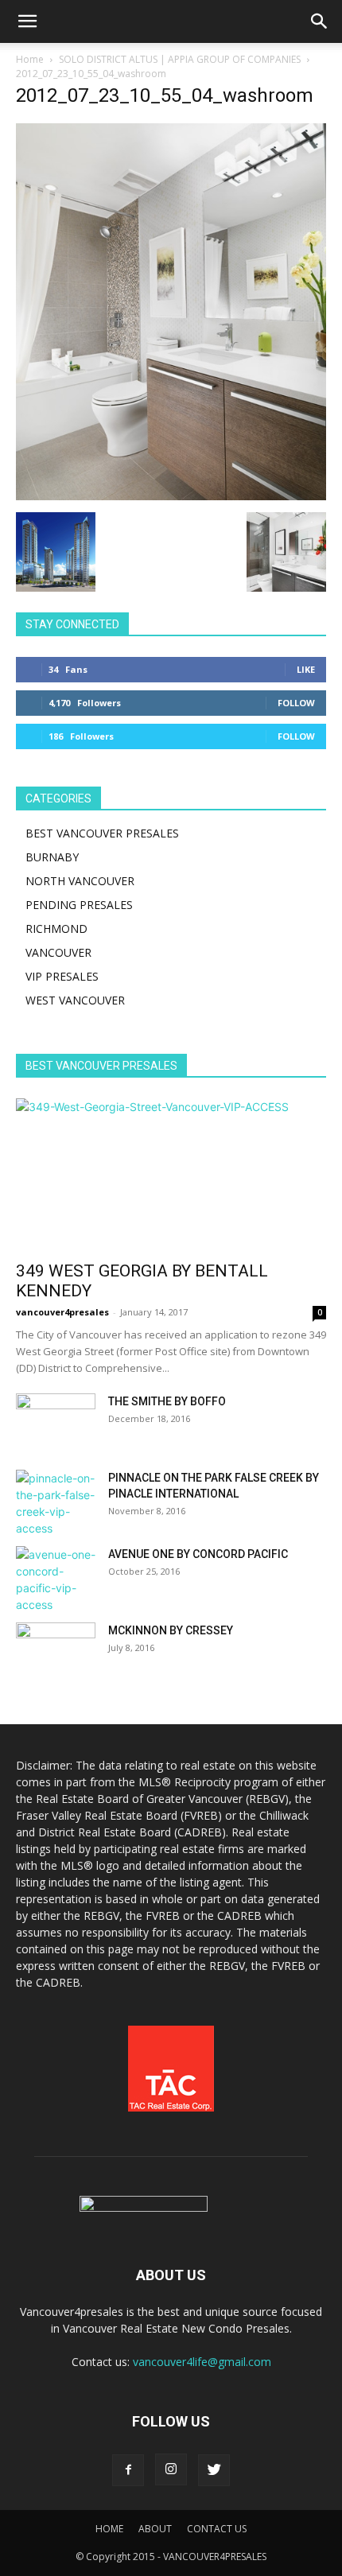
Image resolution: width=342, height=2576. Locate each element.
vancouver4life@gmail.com (202, 2362)
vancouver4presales (62, 1312)
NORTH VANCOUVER (80, 881)
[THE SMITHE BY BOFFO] (56, 1421)
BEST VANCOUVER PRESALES (102, 833)
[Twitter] (214, 2470)
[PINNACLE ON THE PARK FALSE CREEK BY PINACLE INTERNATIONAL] (56, 1503)
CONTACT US (217, 2529)
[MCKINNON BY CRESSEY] (56, 1650)
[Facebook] (128, 2470)
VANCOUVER (58, 952)
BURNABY (52, 857)
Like (306, 669)
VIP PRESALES (62, 976)
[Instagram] (171, 2469)
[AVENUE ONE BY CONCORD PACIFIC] (56, 1579)
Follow (296, 703)
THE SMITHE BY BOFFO (167, 1401)
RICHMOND (56, 929)
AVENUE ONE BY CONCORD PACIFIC (198, 1554)
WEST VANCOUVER (75, 1000)
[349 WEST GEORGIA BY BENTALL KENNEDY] (171, 1175)
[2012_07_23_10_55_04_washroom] (171, 496)
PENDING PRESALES (79, 905)
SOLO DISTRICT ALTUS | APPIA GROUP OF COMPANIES (180, 59)
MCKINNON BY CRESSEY (171, 1630)
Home (30, 59)
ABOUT (155, 2529)
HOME (109, 2529)
